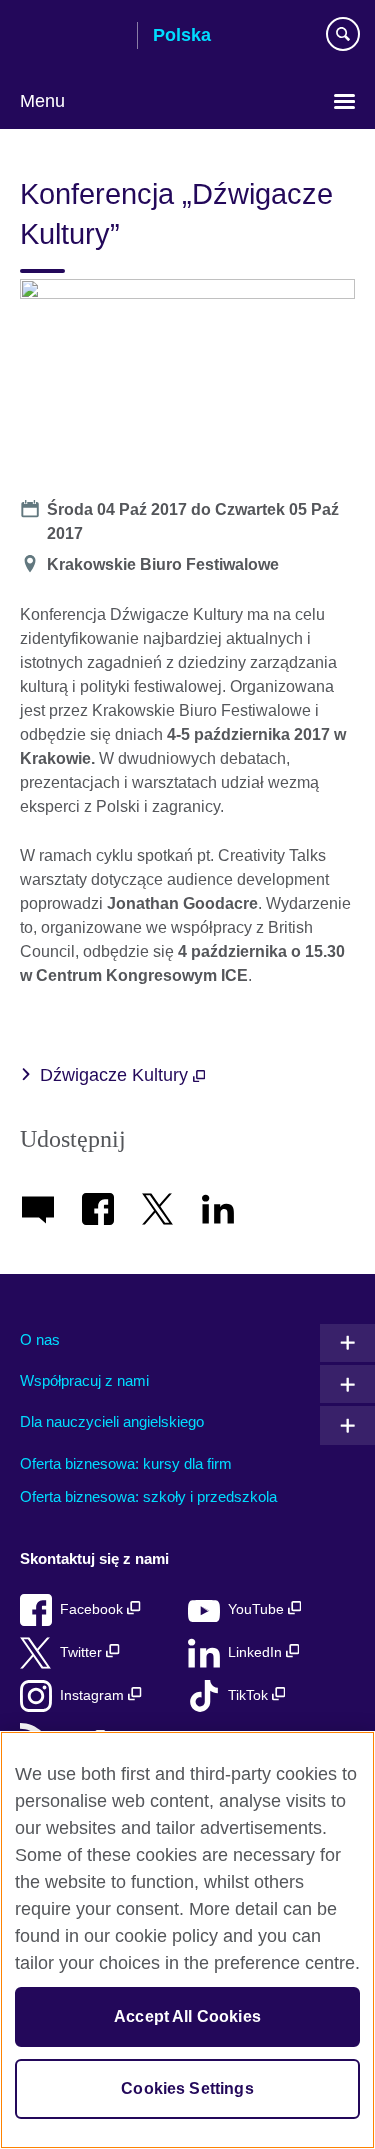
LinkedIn (257, 1652)
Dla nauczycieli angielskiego (112, 1421)
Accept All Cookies (187, 2016)
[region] (187, 1940)
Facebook (93, 1609)
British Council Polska (71, 37)
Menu (42, 101)
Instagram (94, 1695)
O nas (40, 1339)
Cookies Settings (187, 2088)
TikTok (250, 1695)
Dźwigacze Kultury (116, 1075)
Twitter (83, 1652)
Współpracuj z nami (84, 1380)
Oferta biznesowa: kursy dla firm (126, 1463)
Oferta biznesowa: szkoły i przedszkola (148, 1496)
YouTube (258, 1609)
